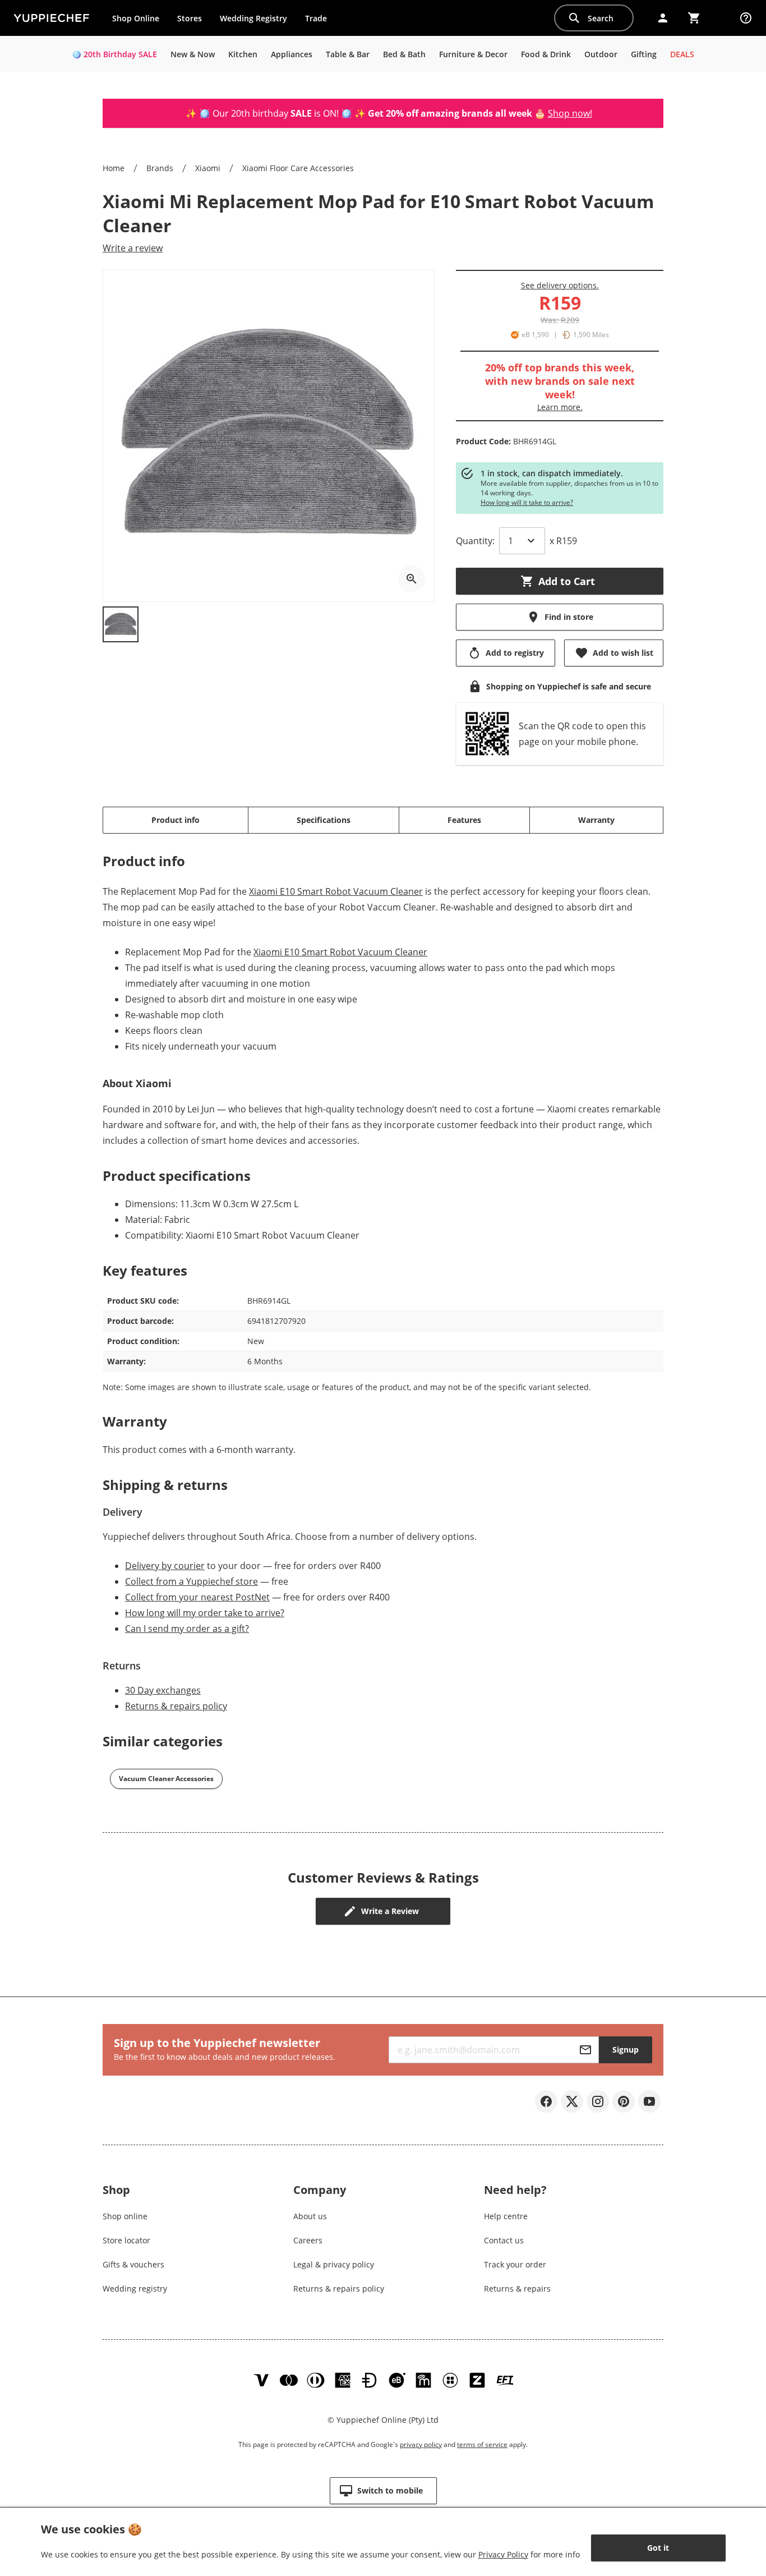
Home (114, 168)
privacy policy (421, 2444)
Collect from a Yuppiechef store (191, 1581)
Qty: (475, 541)
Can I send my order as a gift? (187, 1629)
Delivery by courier (165, 1566)
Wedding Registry (253, 18)
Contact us (504, 2240)
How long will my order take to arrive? (205, 1613)
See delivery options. (560, 285)
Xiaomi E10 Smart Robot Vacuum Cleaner (336, 891)
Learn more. (560, 407)
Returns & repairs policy (176, 1706)
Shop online (125, 2216)
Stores (190, 18)
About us (310, 2216)
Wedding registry (135, 2288)
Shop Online (136, 18)
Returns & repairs (517, 2288)
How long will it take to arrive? (527, 502)
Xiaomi (208, 168)
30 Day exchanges (163, 1690)
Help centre (506, 2216)
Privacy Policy (503, 2554)
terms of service (482, 2444)
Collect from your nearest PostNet (197, 1597)
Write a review (133, 248)
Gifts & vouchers (133, 2264)
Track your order (515, 2264)
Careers (308, 2240)
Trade (320, 21)
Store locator (126, 2240)
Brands (160, 168)
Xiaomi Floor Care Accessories (298, 168)
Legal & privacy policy (334, 2264)
